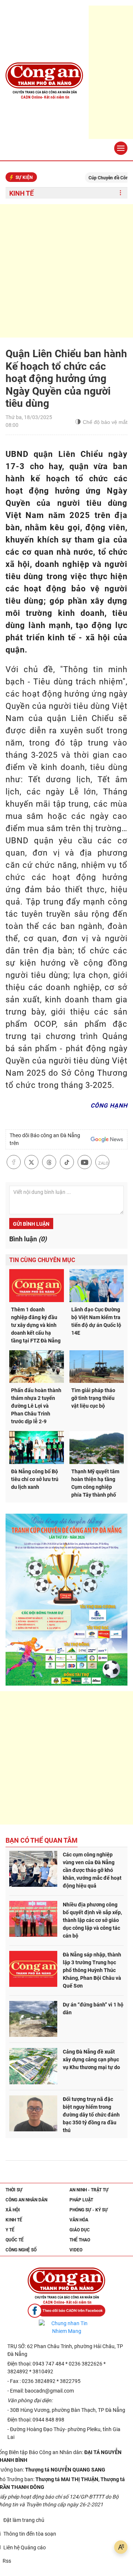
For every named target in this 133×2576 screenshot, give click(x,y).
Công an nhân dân (26, 2200)
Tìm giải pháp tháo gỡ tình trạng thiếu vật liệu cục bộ (93, 1398)
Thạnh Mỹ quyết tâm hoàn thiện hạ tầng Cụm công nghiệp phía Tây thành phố (95, 1483)
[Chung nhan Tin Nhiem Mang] (66, 2327)
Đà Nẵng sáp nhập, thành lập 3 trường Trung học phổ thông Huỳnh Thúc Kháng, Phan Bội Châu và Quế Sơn (92, 1970)
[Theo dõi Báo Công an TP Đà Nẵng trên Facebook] (66, 2311)
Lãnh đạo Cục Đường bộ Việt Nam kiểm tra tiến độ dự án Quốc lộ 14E (96, 1321)
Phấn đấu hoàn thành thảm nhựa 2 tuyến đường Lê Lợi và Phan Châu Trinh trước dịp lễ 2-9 (36, 1406)
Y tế (10, 2230)
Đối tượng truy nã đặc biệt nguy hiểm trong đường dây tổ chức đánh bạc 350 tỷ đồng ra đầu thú (91, 2115)
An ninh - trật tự (89, 2190)
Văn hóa (79, 2220)
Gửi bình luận (31, 1224)
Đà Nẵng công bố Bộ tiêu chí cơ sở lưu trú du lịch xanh (35, 1479)
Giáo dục (80, 2230)
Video (76, 2250)
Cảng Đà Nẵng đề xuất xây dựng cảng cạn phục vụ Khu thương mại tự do (91, 2059)
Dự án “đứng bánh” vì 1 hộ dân (93, 2009)
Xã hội (13, 2210)
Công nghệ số (21, 2250)
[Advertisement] (66, 271)
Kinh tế (21, 193)
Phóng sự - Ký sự (89, 2210)
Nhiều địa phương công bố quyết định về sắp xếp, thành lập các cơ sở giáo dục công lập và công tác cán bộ (92, 1920)
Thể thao (80, 2240)
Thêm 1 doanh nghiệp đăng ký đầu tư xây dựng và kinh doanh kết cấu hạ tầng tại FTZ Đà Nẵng (36, 1325)
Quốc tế (15, 2240)
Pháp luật (81, 2200)
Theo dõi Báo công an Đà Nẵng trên (45, 1139)
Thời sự (14, 2190)
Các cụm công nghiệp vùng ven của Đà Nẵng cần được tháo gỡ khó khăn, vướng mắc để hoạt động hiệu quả (92, 1870)
